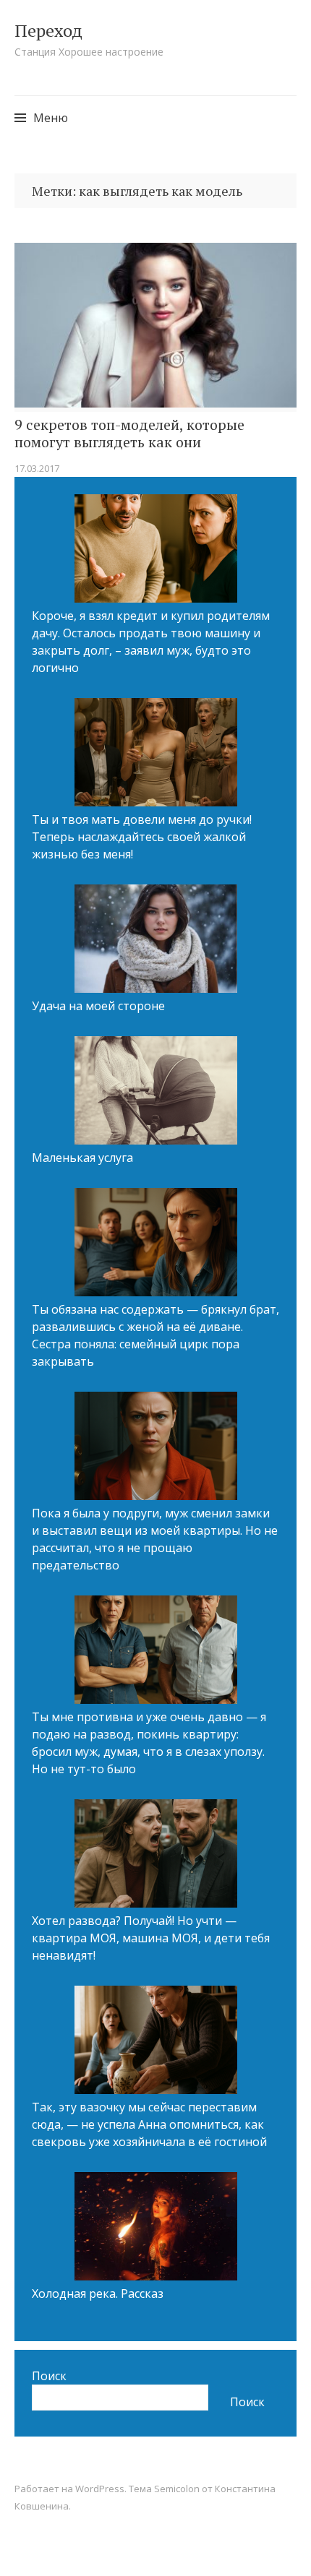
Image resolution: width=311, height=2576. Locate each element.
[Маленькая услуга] (156, 1093)
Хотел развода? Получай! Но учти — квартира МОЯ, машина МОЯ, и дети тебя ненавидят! (151, 1938)
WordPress (100, 2489)
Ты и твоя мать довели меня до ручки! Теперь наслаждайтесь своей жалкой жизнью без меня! (142, 837)
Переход (48, 30)
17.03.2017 (37, 468)
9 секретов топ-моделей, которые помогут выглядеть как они (129, 434)
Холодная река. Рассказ (98, 2293)
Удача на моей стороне (98, 1006)
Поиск (49, 2376)
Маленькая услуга (82, 1158)
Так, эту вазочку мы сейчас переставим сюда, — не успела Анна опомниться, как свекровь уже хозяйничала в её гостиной (149, 2124)
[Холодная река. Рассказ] (156, 2228)
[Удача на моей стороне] (156, 941)
